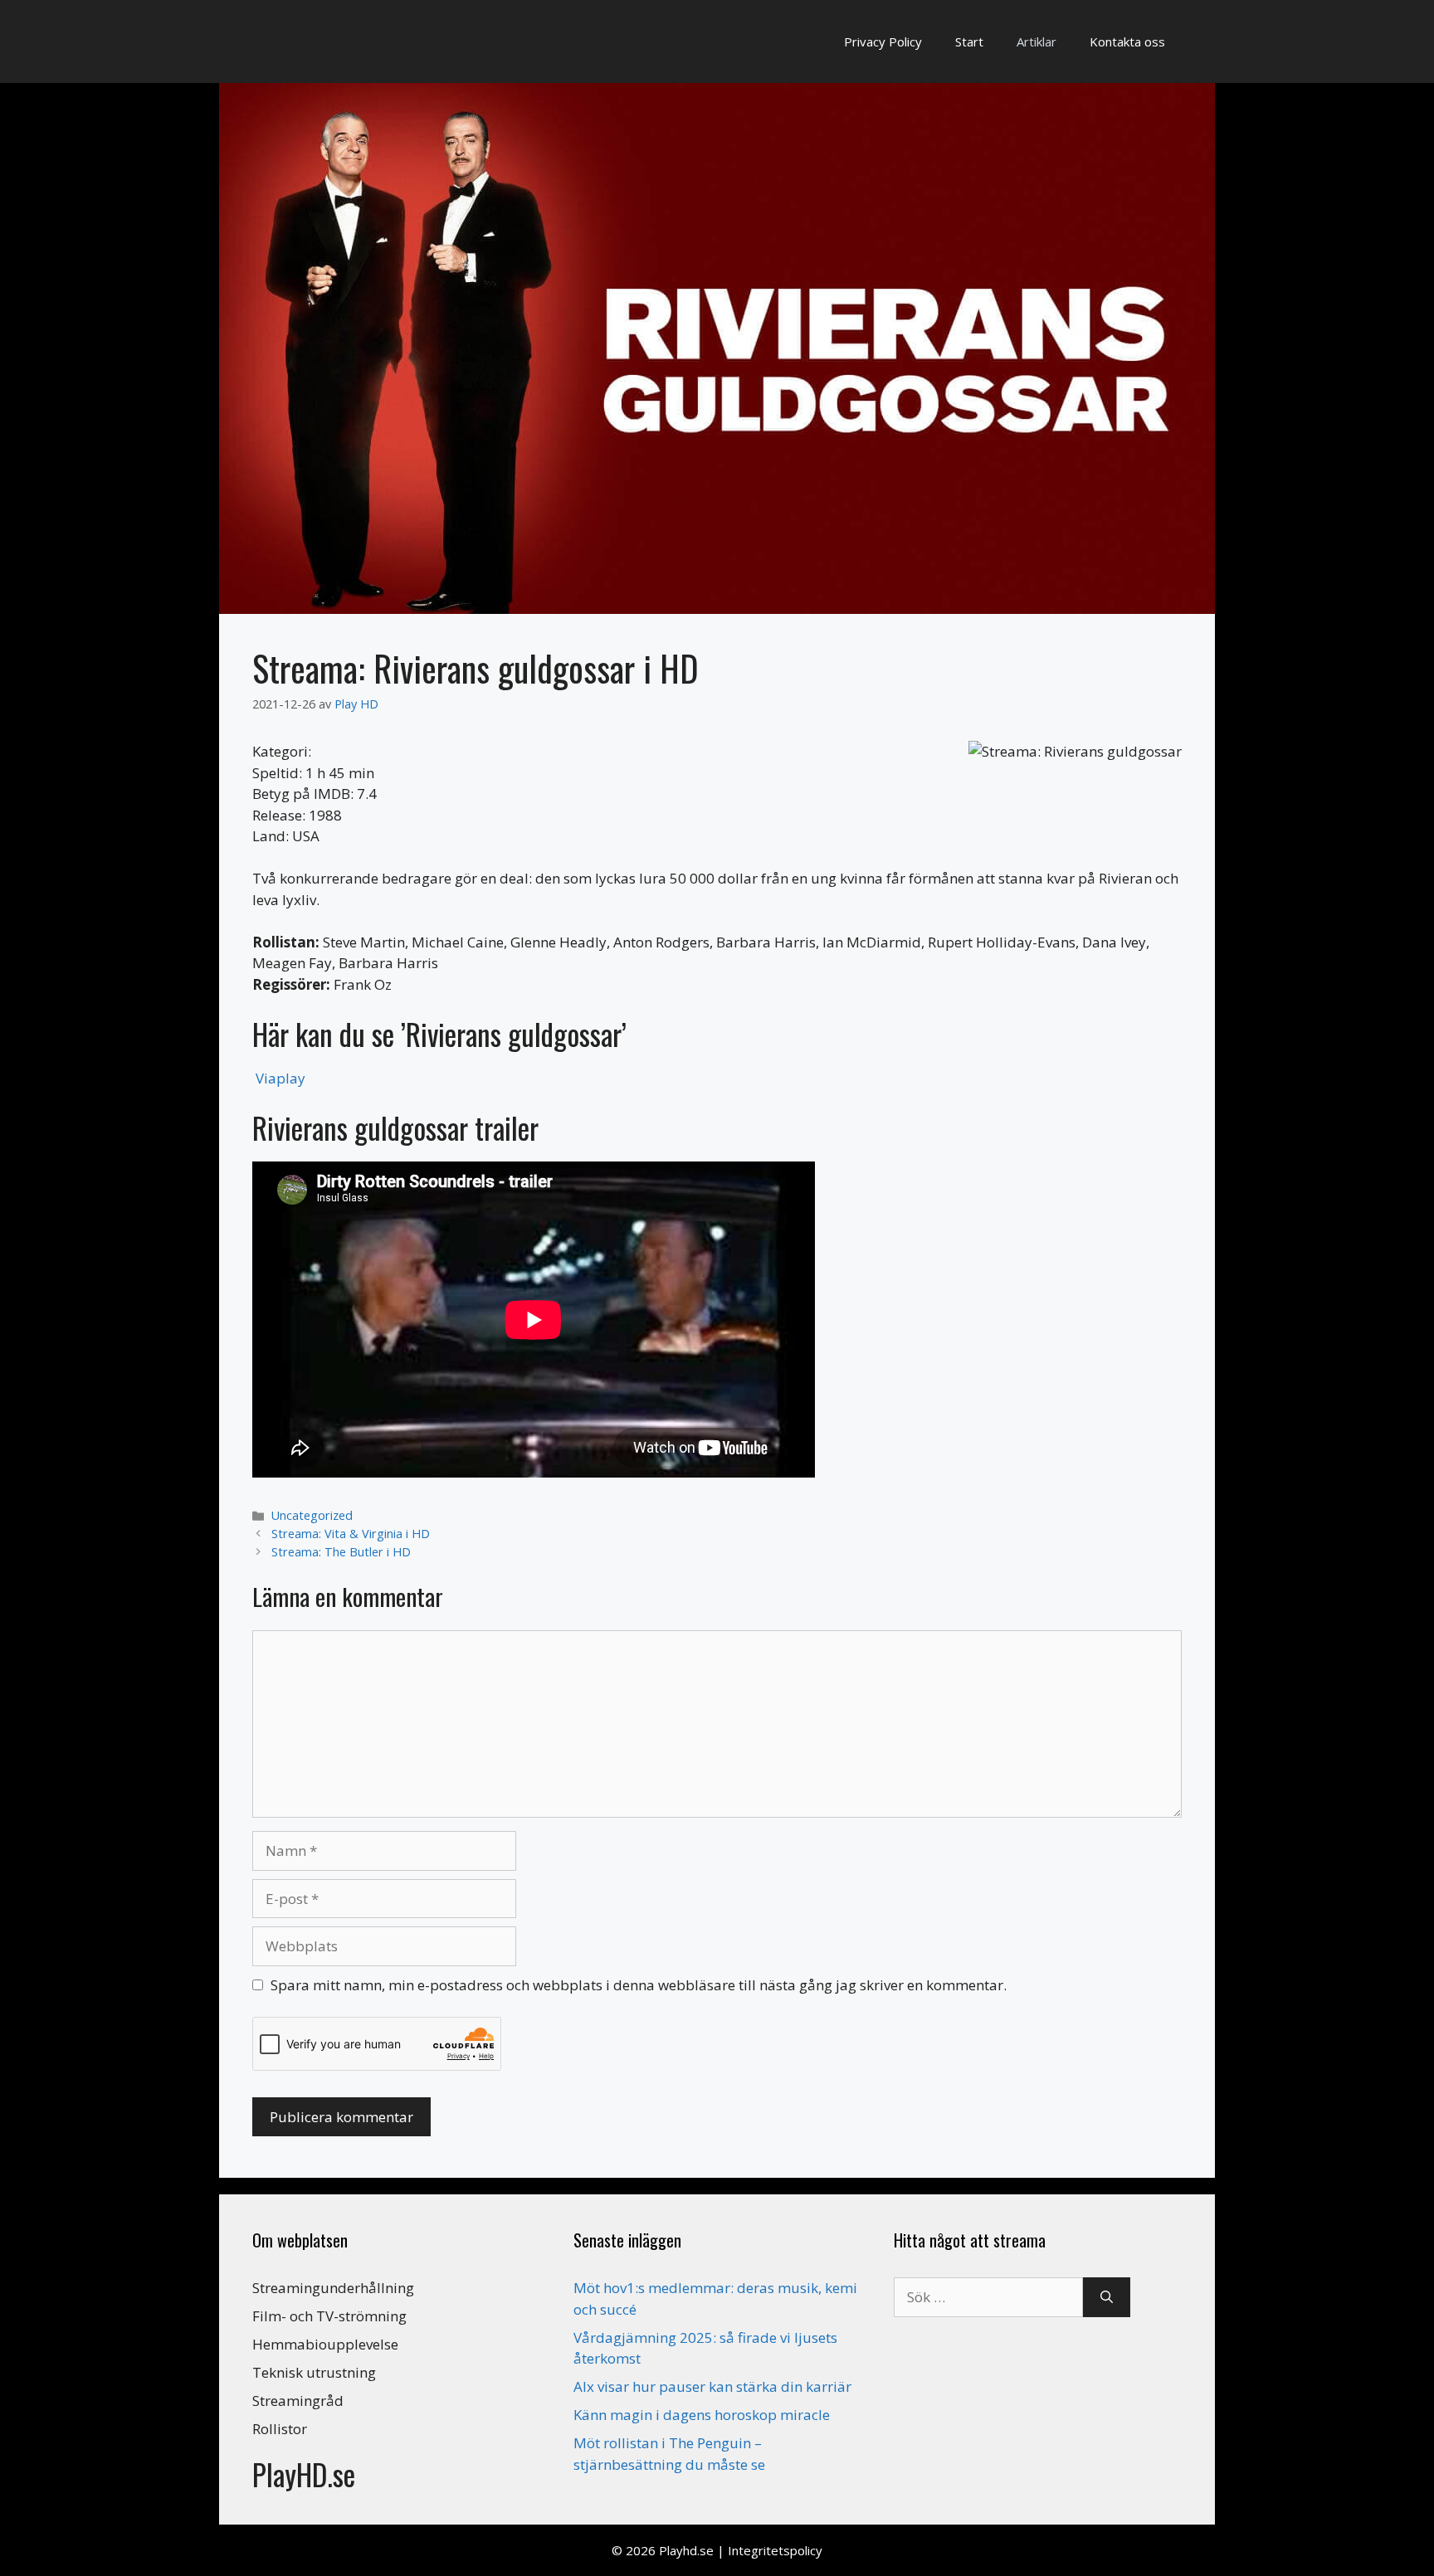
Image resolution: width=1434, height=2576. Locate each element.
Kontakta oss (1127, 41)
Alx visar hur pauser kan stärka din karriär (712, 2386)
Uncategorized (312, 1515)
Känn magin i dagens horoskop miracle (702, 2415)
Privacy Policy (883, 41)
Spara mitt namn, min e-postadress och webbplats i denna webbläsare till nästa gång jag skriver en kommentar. (639, 1985)
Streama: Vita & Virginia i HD (351, 1534)
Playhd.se (686, 2550)
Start (969, 41)
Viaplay (280, 1078)
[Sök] (1107, 2297)
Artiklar (1036, 41)
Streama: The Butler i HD (341, 1552)
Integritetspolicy (775, 2550)
